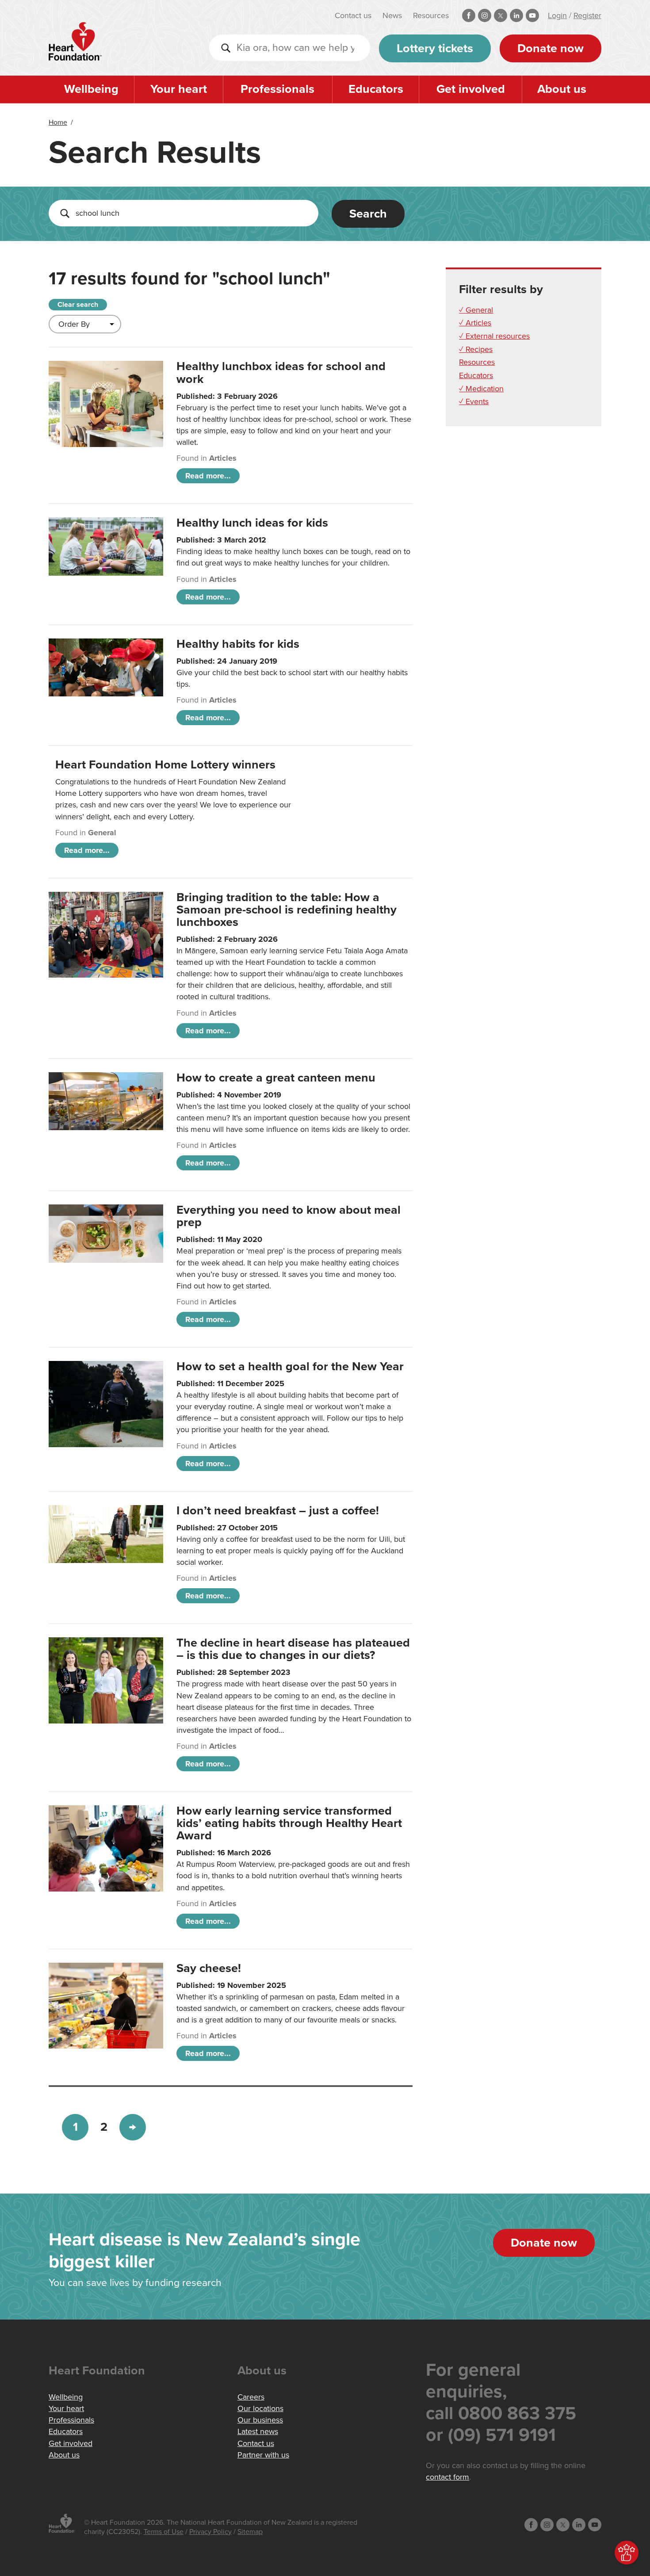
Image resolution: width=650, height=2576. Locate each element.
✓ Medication (481, 389)
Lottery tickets (435, 48)
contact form (447, 2477)
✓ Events (474, 401)
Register (587, 15)
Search (368, 214)
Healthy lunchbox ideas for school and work (281, 373)
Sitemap (250, 2532)
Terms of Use (164, 2532)
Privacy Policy (210, 2532)
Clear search (78, 305)
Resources (431, 15)
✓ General (476, 310)
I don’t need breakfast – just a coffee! (278, 1511)
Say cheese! (209, 1968)
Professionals (277, 89)
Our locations (260, 2408)
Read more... (208, 476)
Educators (376, 89)
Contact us (353, 15)
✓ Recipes (476, 349)
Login (557, 15)
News (392, 15)
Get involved (471, 89)
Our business (260, 2420)
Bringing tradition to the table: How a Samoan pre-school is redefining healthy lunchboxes (287, 910)
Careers (251, 2397)
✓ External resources (494, 336)
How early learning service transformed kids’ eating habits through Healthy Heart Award (289, 1823)
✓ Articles (475, 323)
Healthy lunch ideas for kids (252, 523)
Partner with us (263, 2455)
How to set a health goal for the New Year (290, 1366)
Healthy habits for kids (238, 644)
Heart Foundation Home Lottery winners (165, 765)
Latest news (258, 2431)
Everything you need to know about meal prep (289, 1216)
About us (562, 89)
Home (58, 122)
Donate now (551, 48)
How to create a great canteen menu (276, 1078)
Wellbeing (91, 89)
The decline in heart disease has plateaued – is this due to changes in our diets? (293, 1649)
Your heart (179, 89)
